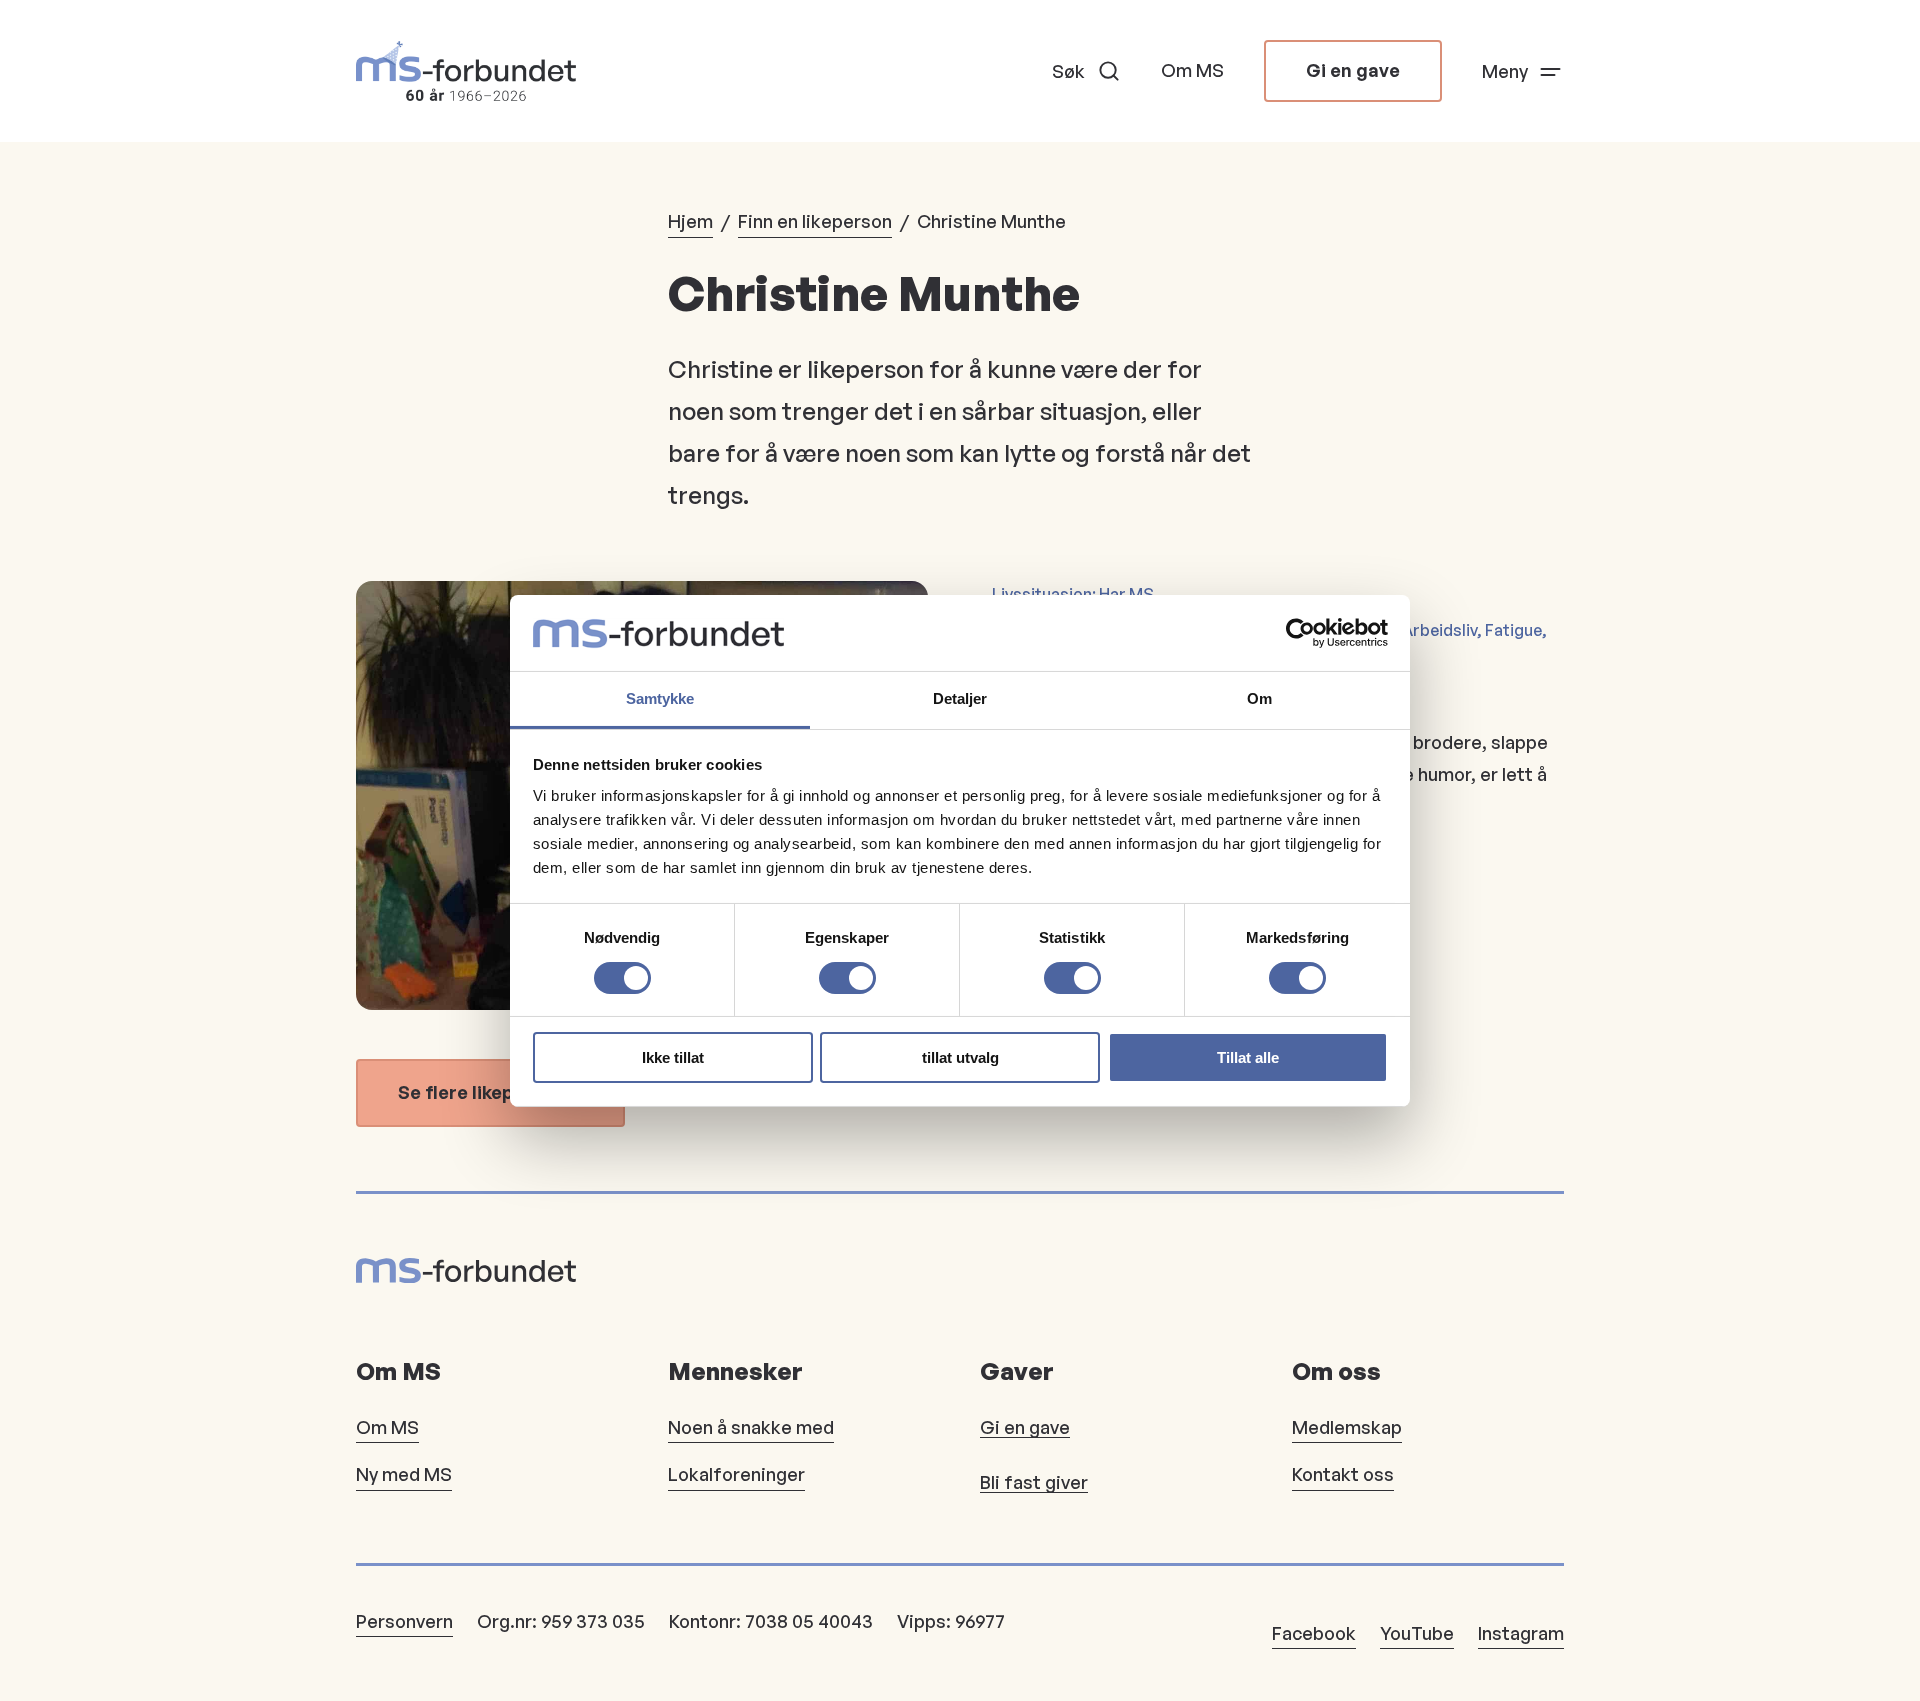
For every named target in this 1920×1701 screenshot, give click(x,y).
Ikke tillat (673, 1057)
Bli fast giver (1034, 1482)
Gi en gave (1353, 70)
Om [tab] (1259, 698)
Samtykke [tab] (660, 698)
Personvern (404, 1621)
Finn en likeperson (815, 221)
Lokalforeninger (736, 1474)
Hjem (690, 221)
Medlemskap (1347, 1427)
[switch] (847, 978)
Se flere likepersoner (490, 1092)
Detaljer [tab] (960, 698)
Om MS (1192, 70)
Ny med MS (404, 1474)
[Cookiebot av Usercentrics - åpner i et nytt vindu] (1300, 633)
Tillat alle (1248, 1057)
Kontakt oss (1343, 1474)
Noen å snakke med (751, 1427)
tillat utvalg (960, 1057)
